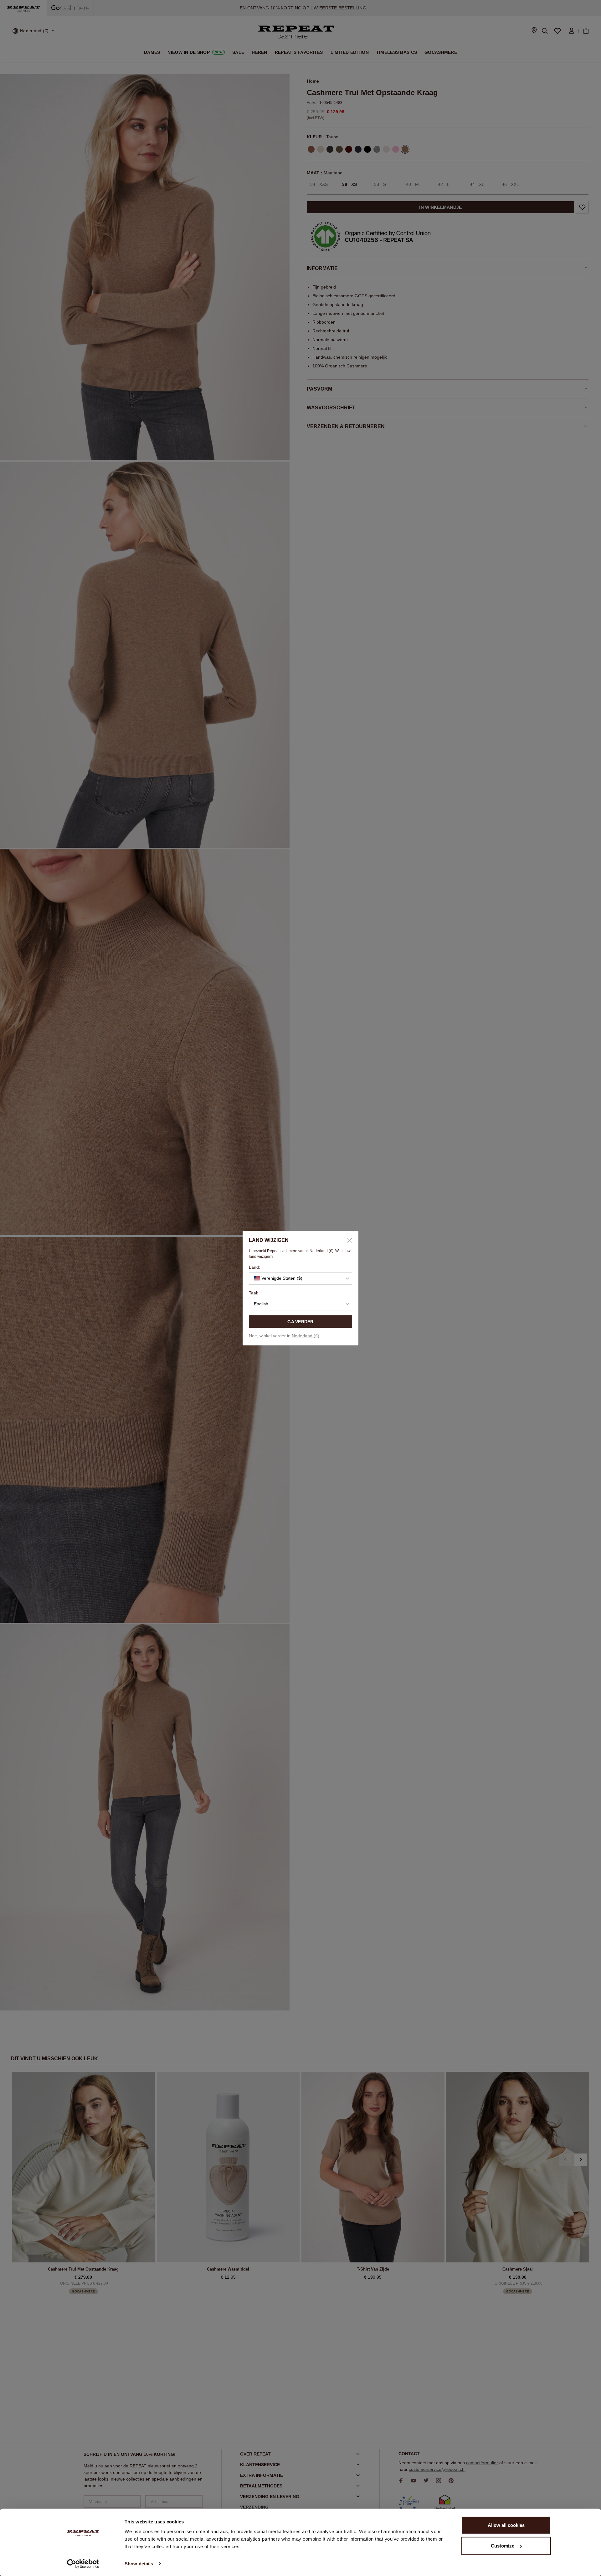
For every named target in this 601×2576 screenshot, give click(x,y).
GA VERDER (300, 1322)
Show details (139, 2564)
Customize (503, 2545)
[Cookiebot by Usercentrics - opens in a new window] (83, 2564)
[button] (300, 1278)
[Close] (347, 1240)
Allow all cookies (506, 2525)
